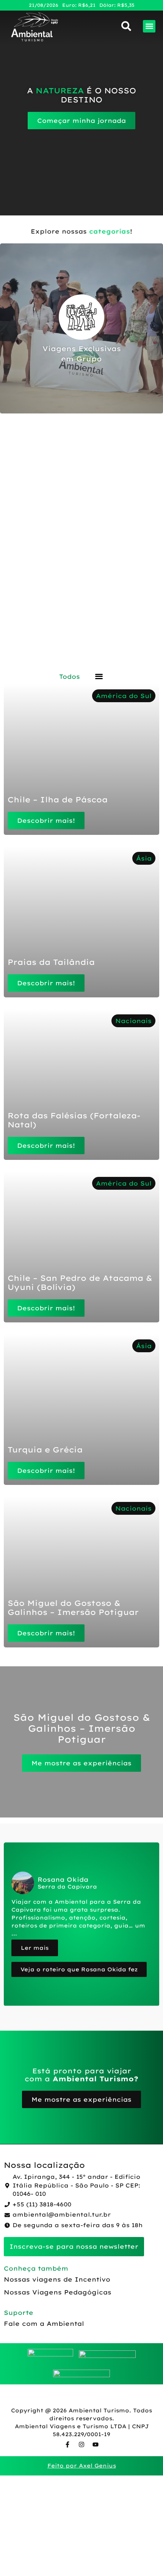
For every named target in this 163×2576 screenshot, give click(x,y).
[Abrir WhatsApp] (144, 2557)
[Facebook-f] (67, 2444)
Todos (70, 677)
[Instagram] (81, 2444)
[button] (149, 26)
